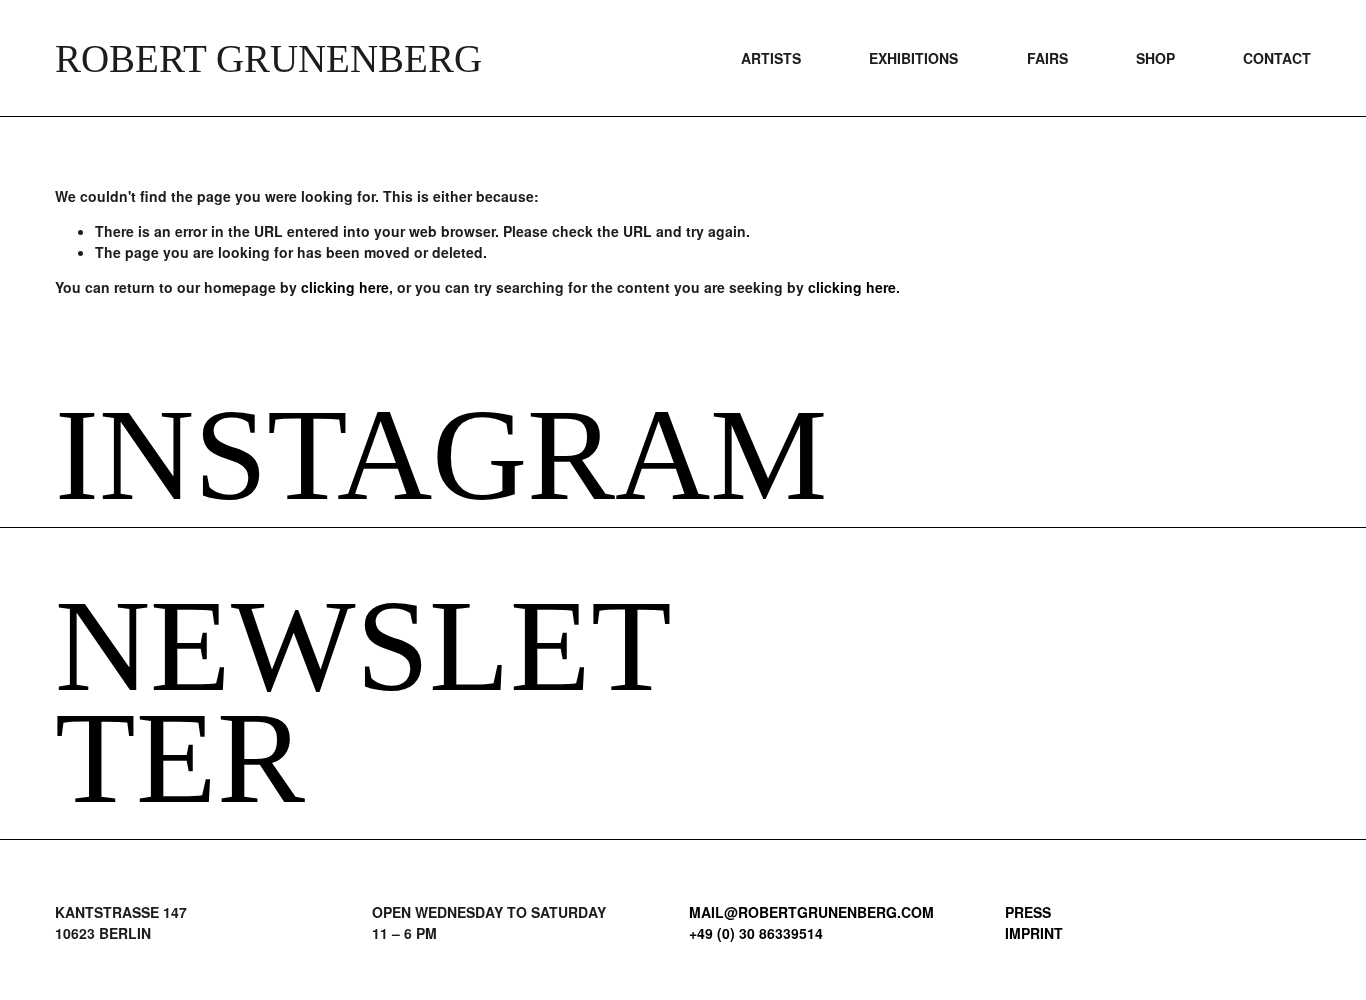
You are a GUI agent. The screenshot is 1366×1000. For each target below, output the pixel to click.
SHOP (1155, 58)
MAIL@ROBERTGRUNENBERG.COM (811, 912)
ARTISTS (771, 58)
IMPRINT (1034, 933)
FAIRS (1047, 58)
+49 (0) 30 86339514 (756, 933)
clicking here (345, 287)
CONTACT (1277, 58)
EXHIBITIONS (913, 58)
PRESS (1028, 912)
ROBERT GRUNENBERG (268, 59)
